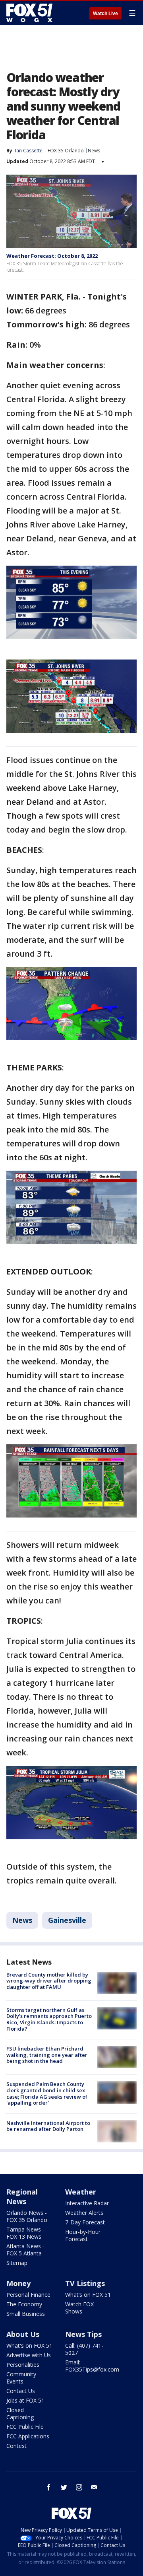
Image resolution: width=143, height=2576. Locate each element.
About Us (23, 2334)
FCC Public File (25, 2427)
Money (18, 2283)
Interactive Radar (87, 2203)
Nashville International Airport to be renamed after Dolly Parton (48, 2126)
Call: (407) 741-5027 (84, 2349)
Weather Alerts (84, 2213)
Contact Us (21, 2391)
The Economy (24, 2304)
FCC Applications (28, 2436)
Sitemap (17, 2263)
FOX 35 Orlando (66, 151)
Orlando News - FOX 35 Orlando (27, 2216)
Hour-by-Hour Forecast (83, 2235)
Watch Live (105, 14)
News (94, 151)
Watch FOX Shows (79, 2308)
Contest (16, 2446)
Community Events (21, 2378)
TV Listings (85, 2283)
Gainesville (67, 1920)
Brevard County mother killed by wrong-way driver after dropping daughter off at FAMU (49, 1981)
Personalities (23, 2365)
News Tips (83, 2334)
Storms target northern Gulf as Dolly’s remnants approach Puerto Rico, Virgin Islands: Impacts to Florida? (49, 2019)
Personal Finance (28, 2295)
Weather (81, 2192)
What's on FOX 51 (29, 2345)
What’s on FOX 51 (88, 2295)
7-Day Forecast (85, 2222)
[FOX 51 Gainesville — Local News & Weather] (29, 13)
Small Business (26, 2314)
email (94, 2487)
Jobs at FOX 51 (25, 2400)
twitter (64, 2487)
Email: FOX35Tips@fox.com (92, 2366)
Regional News (22, 2197)
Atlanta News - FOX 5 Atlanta (25, 2250)
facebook (49, 2487)
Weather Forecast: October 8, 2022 (52, 256)
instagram (79, 2487)
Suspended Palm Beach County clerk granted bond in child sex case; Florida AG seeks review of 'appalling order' (47, 2093)
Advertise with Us (29, 2355)
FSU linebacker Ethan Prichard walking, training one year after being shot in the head (47, 2055)
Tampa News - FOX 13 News (25, 2233)
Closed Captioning (20, 2414)
